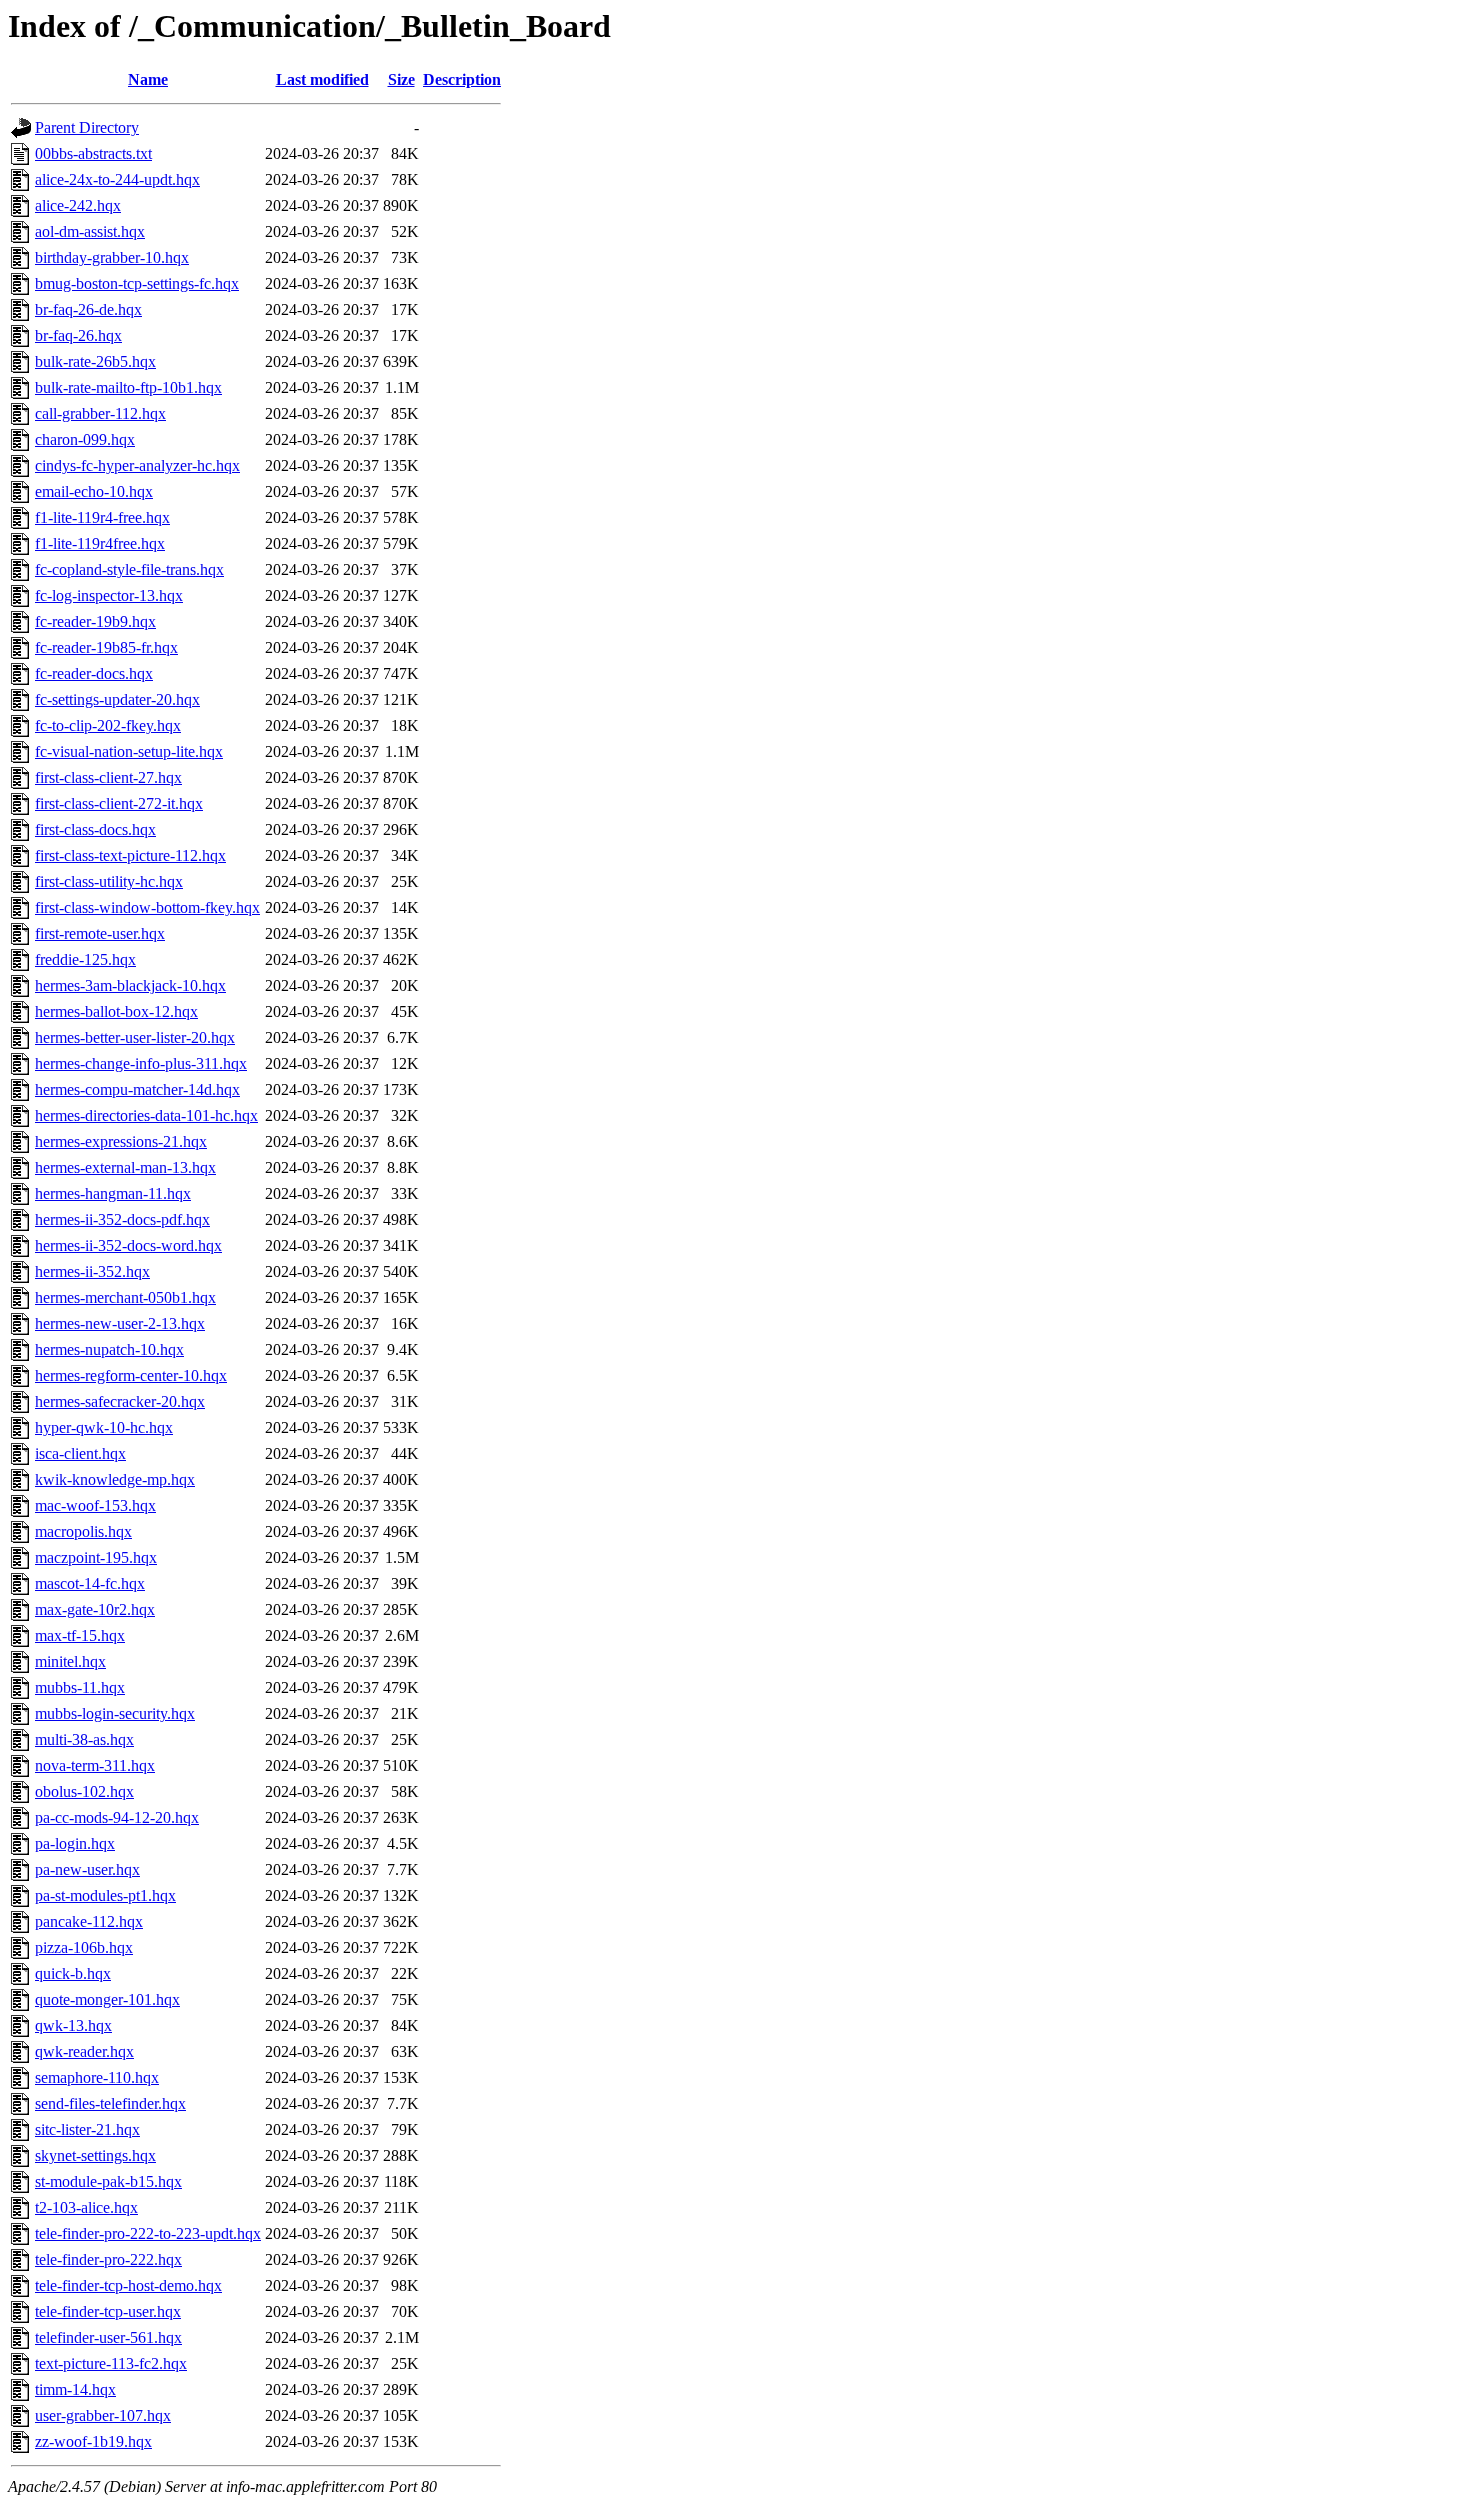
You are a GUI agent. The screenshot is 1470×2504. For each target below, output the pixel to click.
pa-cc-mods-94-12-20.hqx (117, 1817)
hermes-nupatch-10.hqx (109, 1349)
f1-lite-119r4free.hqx (100, 543)
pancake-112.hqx (89, 1921)
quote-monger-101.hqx (107, 1999)
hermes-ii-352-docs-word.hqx (128, 1245)
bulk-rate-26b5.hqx (95, 361)
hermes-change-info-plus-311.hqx (141, 1063)
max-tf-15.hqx (80, 1635)
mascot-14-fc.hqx (90, 1583)
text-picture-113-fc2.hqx (111, 2363)
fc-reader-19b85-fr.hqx (106, 647)
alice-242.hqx (78, 205)
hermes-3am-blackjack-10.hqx (130, 985)
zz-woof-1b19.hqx (93, 2441)
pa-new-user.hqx (87, 1869)
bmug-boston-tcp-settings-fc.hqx (137, 283)
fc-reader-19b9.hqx (95, 621)
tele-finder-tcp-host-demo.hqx (128, 2285)
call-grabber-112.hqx (100, 413)
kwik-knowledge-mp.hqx (115, 1479)
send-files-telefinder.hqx (110, 2103)
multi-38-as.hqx (84, 1739)
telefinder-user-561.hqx (108, 2337)
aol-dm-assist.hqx (90, 231)
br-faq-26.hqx (78, 335)
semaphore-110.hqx (97, 2077)
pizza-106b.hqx (84, 1947)
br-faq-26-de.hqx (88, 309)
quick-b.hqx (73, 1973)
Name (148, 79)
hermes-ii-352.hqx (92, 1271)
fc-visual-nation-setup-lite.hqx (129, 751)
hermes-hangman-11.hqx (113, 1193)
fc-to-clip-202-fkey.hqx (108, 725)
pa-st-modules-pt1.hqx (105, 1895)
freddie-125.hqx (85, 959)
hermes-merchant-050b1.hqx (125, 1297)
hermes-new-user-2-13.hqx (120, 1323)
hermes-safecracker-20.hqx (120, 1401)
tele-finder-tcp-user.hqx (108, 2311)
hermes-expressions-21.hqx (121, 1141)
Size (401, 79)
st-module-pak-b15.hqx (108, 2181)
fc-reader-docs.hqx (94, 673)
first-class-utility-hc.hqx (109, 881)
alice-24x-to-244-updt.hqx (117, 179)
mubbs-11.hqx (80, 1687)
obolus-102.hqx (84, 1791)
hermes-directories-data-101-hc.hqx (146, 1115)
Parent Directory (87, 127)
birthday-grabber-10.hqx (112, 257)
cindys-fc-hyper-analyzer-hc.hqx (137, 465)
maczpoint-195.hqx (96, 1557)
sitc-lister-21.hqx (87, 2129)
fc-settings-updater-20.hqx (117, 699)
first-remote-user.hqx (100, 933)
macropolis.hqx (83, 1531)
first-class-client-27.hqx (108, 777)
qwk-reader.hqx (84, 2051)
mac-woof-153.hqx (95, 1505)
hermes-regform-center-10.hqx (131, 1375)
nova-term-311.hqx (95, 1765)
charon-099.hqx (85, 439)
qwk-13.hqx (73, 2025)
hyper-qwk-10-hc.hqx (104, 1427)
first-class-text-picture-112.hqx (130, 855)
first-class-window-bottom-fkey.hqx (147, 907)
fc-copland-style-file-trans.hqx (129, 569)
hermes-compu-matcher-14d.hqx (137, 1089)
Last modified (322, 79)
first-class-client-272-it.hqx (119, 803)
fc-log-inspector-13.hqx (109, 595)
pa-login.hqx (75, 1843)
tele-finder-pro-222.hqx (108, 2259)
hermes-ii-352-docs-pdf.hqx (122, 1219)
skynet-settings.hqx (95, 2155)
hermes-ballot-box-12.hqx (116, 1011)
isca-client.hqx (80, 1453)
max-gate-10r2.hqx (95, 1609)
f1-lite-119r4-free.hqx (102, 517)
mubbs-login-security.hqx (115, 1713)
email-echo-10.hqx (94, 491)
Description (462, 79)
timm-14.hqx (75, 2389)
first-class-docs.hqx (95, 829)
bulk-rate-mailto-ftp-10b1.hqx (128, 387)
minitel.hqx (70, 1661)
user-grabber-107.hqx (103, 2415)
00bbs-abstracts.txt (93, 153)
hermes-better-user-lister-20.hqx (135, 1037)
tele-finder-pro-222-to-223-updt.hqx (148, 2233)
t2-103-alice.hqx (86, 2207)
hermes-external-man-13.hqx (125, 1167)
